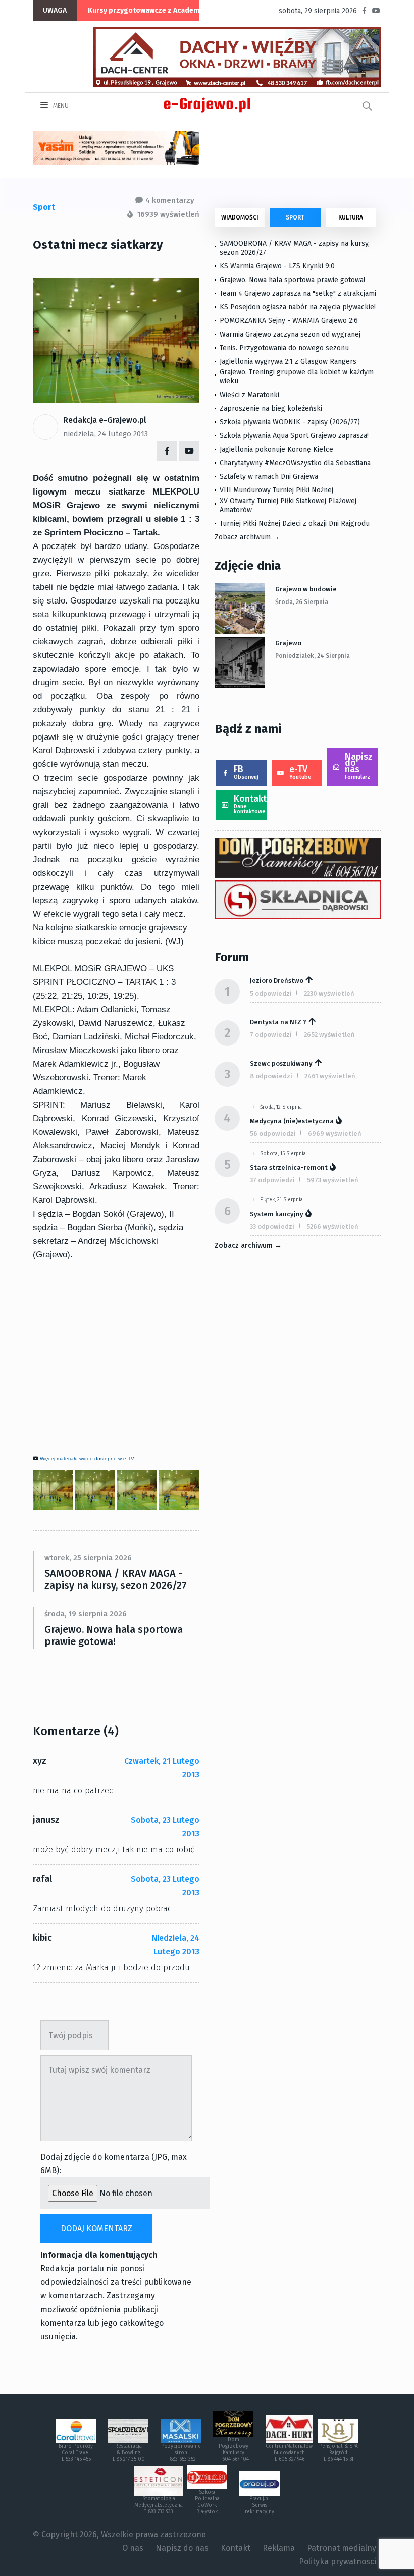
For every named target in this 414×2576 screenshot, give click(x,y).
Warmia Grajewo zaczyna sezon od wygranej (290, 334)
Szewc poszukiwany (281, 1063)
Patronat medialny (342, 2548)
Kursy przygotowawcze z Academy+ (147, 10)
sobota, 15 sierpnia (283, 1154)
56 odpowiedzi (273, 1134)
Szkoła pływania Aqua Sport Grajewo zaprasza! (294, 436)
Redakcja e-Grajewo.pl (105, 420)
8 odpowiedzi (271, 1076)
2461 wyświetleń (330, 1076)
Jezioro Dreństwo (277, 981)
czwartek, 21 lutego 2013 (162, 1768)
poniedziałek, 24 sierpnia (313, 656)
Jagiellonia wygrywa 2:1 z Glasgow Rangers (288, 362)
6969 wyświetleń (335, 1134)
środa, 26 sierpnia (302, 602)
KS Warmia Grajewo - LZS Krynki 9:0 (277, 266)
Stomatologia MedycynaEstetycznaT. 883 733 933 (159, 2505)
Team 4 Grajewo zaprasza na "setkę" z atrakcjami (298, 293)
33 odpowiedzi (272, 1226)
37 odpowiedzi (272, 1180)
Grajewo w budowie (306, 589)
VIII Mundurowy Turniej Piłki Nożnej (276, 490)
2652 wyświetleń (329, 1035)
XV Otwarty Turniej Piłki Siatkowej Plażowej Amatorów (288, 505)
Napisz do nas (359, 766)
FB (246, 772)
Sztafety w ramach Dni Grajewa (269, 477)
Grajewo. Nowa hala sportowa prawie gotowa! (114, 1635)
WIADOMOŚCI (240, 217)
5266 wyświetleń (332, 1226)
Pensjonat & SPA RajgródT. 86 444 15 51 (339, 2453)
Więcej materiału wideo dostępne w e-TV (87, 1459)
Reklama (279, 2548)
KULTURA (351, 217)
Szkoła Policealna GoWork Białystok (207, 2502)
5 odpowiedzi (271, 993)
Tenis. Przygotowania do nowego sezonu (284, 348)
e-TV (300, 772)
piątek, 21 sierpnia (281, 1200)
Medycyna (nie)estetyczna (292, 1121)
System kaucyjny (277, 1214)
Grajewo (288, 643)
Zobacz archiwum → (247, 537)
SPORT (295, 217)
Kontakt (250, 804)
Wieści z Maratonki (249, 395)
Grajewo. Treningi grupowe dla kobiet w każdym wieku (297, 377)
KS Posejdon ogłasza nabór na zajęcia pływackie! (300, 307)
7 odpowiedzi (271, 1035)
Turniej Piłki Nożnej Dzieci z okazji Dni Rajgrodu (295, 524)
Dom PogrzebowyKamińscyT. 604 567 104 (233, 2450)
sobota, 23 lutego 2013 (165, 1827)
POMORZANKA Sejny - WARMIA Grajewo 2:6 (289, 321)
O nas (133, 2548)
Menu (60, 106)
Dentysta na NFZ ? (278, 1022)
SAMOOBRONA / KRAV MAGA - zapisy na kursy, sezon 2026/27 (116, 1579)
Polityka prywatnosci (338, 2562)
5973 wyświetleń (333, 1180)
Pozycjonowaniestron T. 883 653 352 (181, 2453)
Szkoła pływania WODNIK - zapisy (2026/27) (290, 422)
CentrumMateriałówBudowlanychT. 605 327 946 (289, 2453)
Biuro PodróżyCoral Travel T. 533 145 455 (76, 2453)
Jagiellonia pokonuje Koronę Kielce (276, 449)
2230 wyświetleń (329, 993)
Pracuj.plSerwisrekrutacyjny (260, 2505)
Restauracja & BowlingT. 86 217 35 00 (128, 2453)
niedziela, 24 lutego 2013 (106, 434)
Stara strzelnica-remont (289, 1167)
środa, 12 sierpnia (281, 1107)
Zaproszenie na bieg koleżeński (271, 408)
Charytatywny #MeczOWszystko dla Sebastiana (295, 463)
